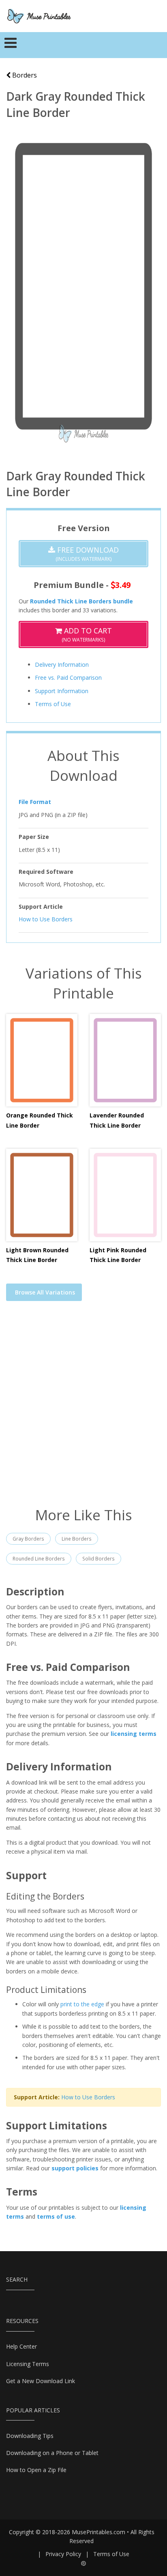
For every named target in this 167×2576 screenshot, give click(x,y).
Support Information (62, 691)
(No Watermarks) (87, 634)
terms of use (56, 2216)
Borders (24, 75)
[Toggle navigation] (11, 45)
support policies (75, 2168)
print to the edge (82, 2004)
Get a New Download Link (41, 2381)
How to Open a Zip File (36, 2470)
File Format (35, 802)
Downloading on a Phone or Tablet (52, 2453)
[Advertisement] (83, 1409)
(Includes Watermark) (87, 554)
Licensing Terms (28, 2364)
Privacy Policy (63, 2554)
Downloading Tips (30, 2436)
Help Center (21, 2346)
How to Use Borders (46, 919)
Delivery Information (62, 665)
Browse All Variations (45, 1292)
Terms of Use (53, 704)
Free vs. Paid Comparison (68, 677)
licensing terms (134, 1734)
